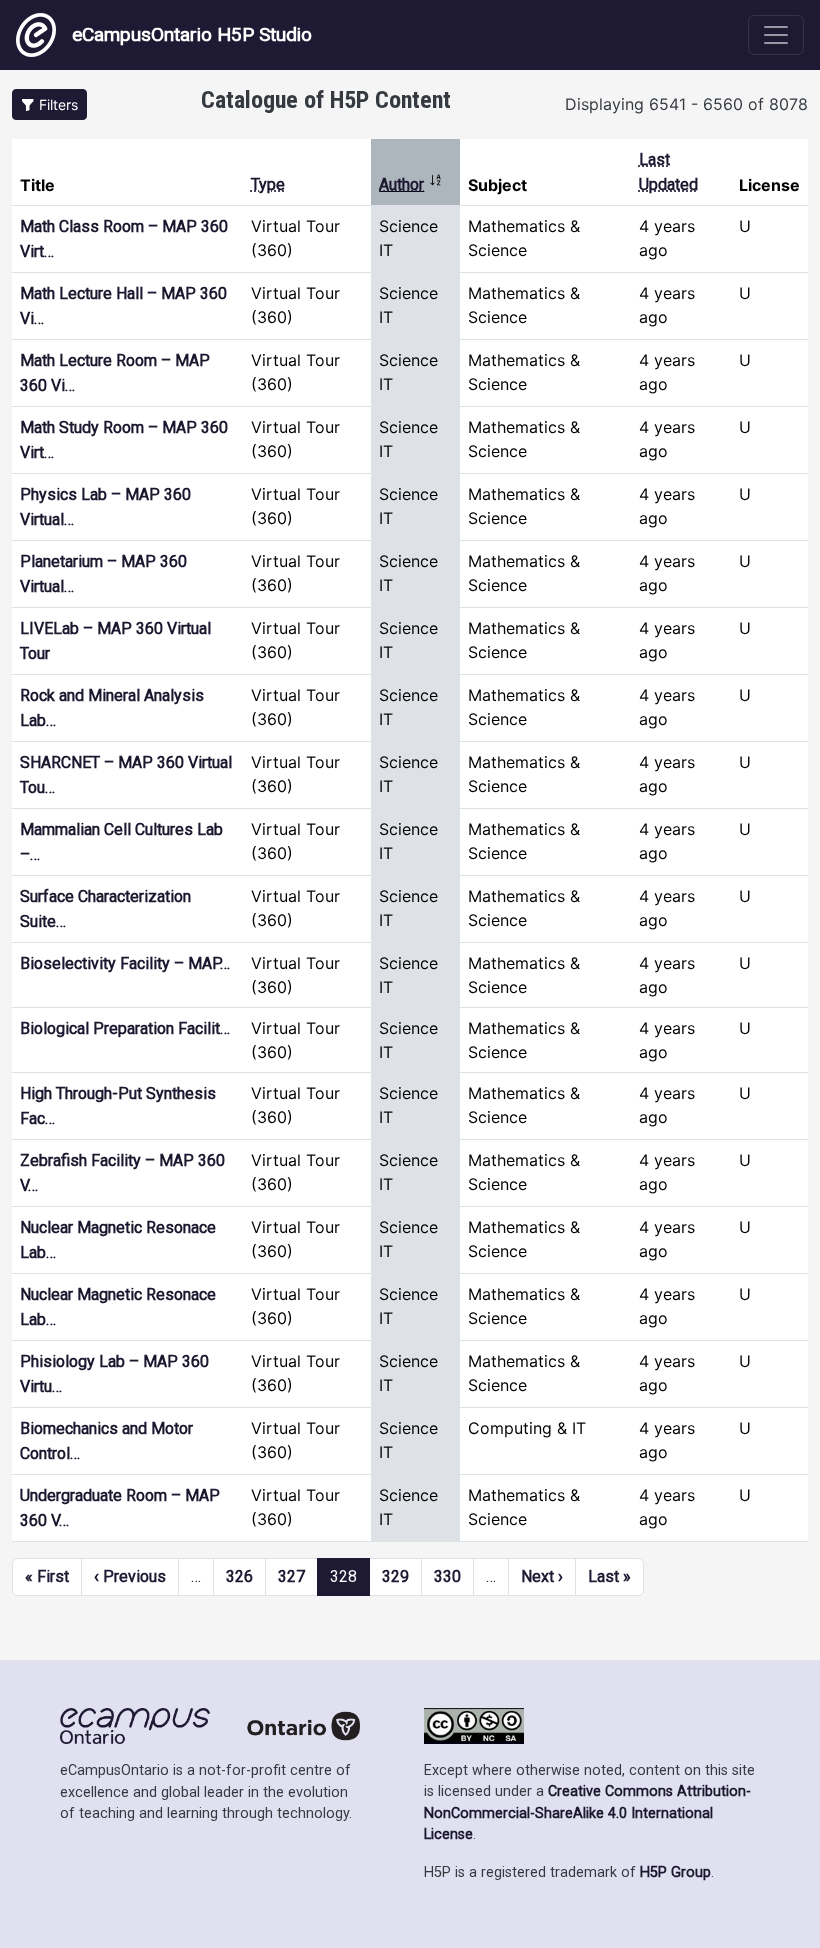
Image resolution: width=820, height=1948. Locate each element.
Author (411, 184)
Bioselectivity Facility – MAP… (125, 963)
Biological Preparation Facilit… (125, 1028)
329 (395, 1576)
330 (447, 1576)
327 (291, 1576)
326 (239, 1576)
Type (268, 184)
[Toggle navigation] (776, 35)
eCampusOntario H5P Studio (192, 34)
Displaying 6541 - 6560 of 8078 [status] (686, 104)
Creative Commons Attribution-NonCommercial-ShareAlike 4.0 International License (587, 1813)
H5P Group (675, 1872)
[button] (49, 104)
